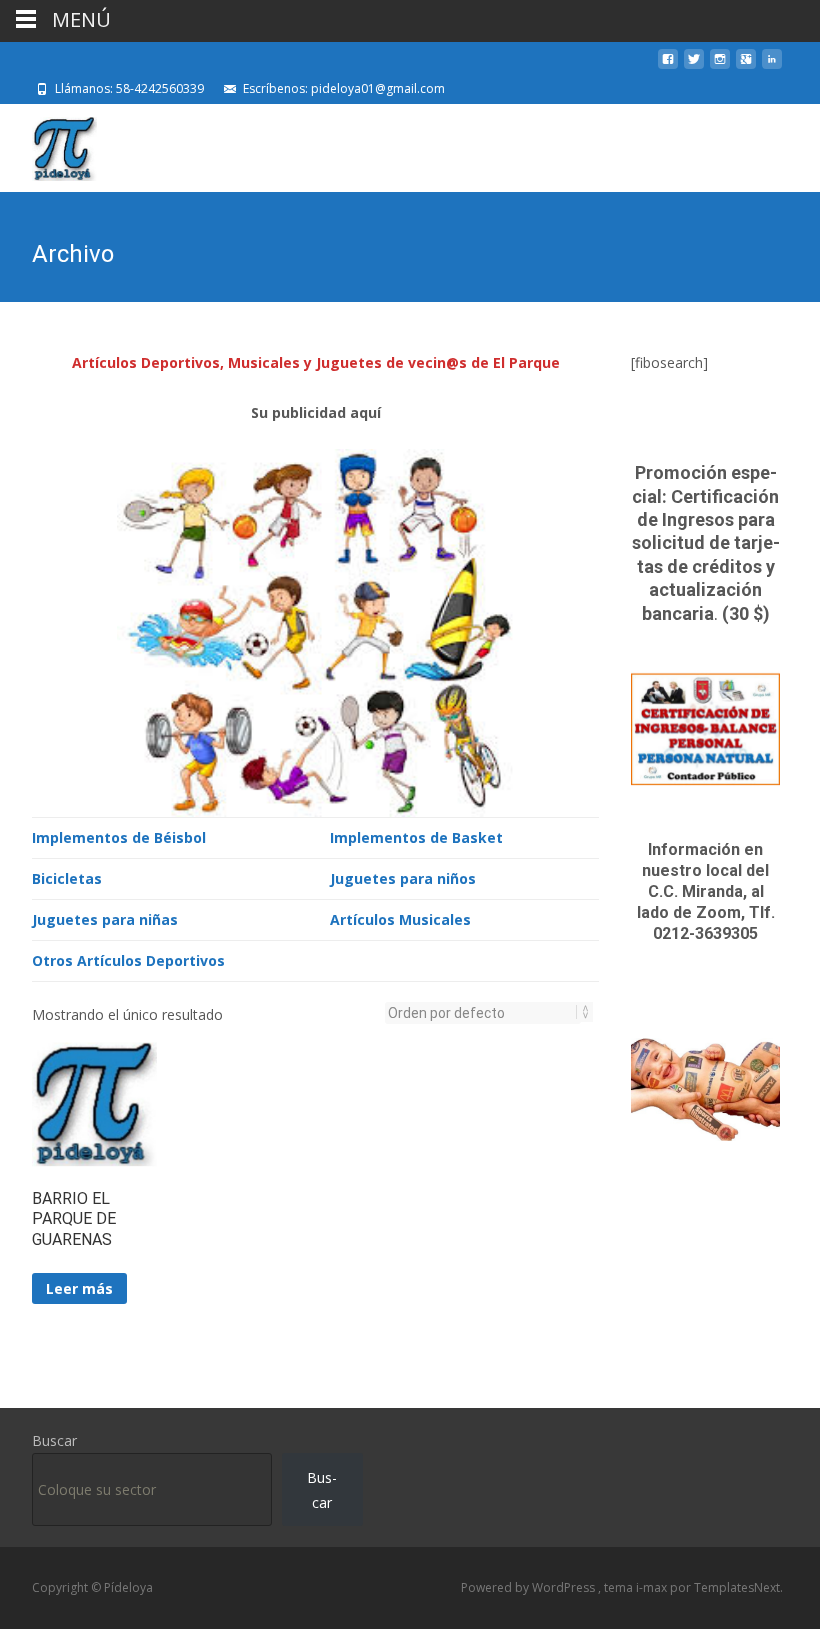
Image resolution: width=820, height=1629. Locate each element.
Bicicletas (67, 878)
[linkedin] (772, 66)
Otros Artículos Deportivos (128, 960)
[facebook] (668, 66)
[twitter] (694, 66)
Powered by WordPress (529, 1587)
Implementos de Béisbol (119, 837)
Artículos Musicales (400, 919)
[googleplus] (746, 66)
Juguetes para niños (403, 878)
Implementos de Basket (416, 837)
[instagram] (720, 66)
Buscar (54, 1440)
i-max (653, 1587)
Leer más (79, 1288)
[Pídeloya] (48, 144)
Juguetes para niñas (105, 919)
